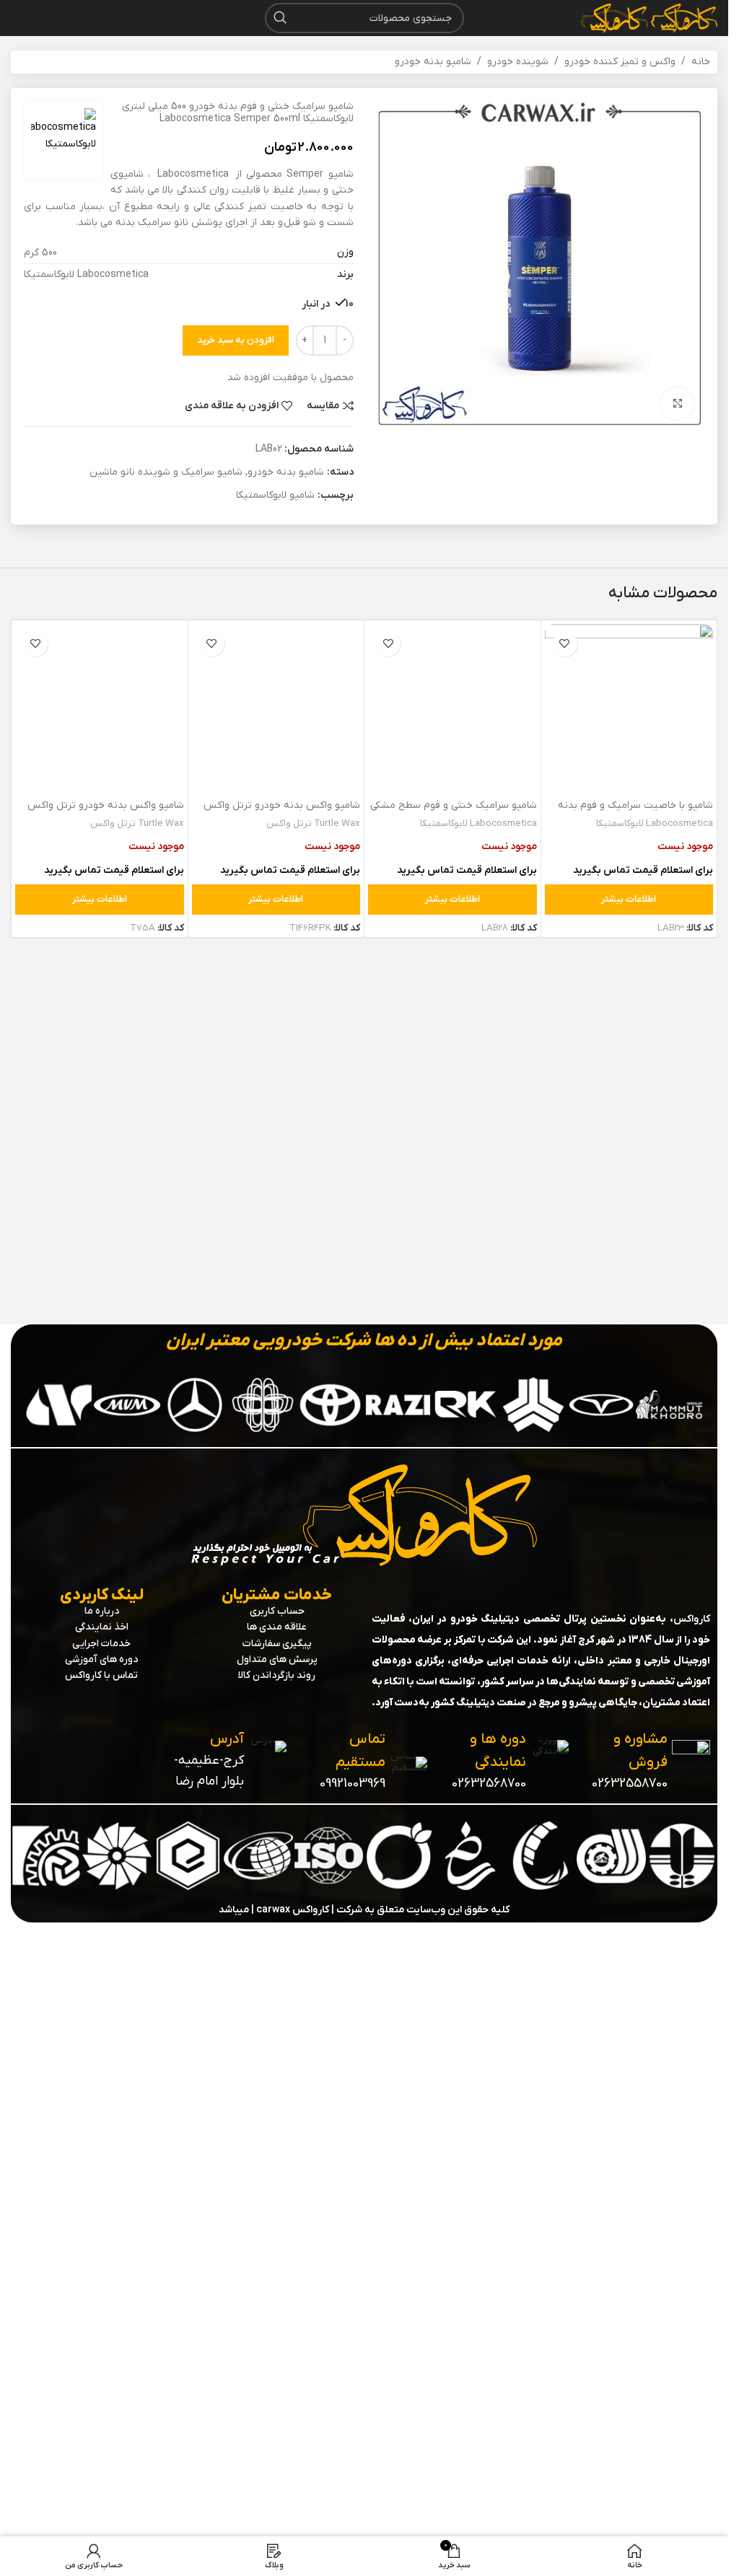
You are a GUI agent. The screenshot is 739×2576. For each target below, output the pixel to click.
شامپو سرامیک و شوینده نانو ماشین (166, 472)
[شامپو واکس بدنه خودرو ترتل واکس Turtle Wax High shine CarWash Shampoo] (276, 1165)
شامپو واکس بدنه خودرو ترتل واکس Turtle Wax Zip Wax (106, 1727)
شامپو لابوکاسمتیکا (275, 495)
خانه (701, 62)
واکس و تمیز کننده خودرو (620, 62)
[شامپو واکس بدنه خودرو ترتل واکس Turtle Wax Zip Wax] (100, 1165)
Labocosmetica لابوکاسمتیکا (655, 823)
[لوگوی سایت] (683, 18)
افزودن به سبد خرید (236, 340)
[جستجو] (280, 18)
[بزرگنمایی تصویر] (677, 404)
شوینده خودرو (518, 62)
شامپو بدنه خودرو (433, 62)
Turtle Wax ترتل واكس (313, 1737)
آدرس (227, 2280)
